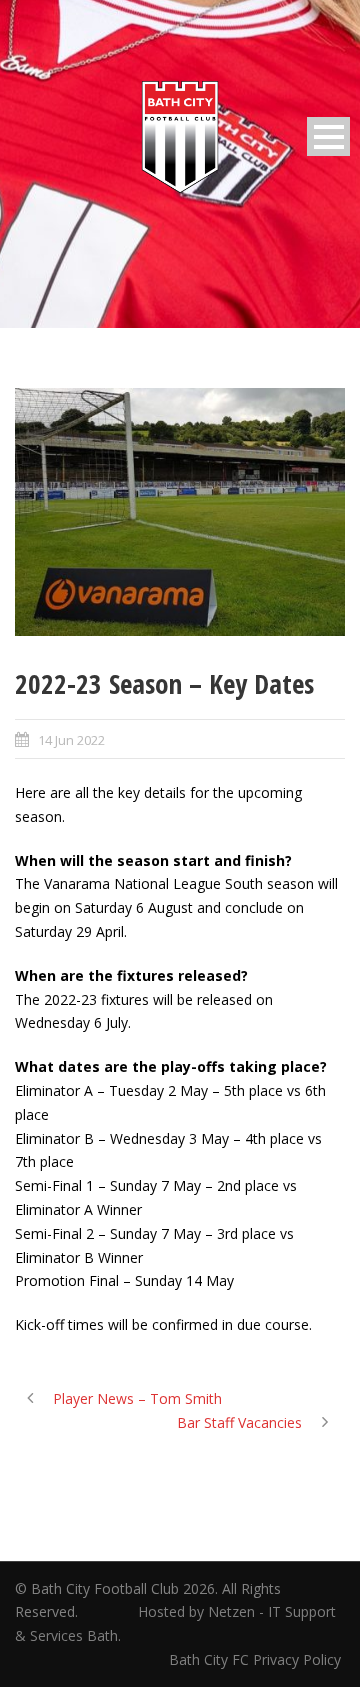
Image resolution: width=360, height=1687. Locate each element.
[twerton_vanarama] (180, 512)
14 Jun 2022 (71, 740)
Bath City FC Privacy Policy (257, 1659)
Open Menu (328, 136)
